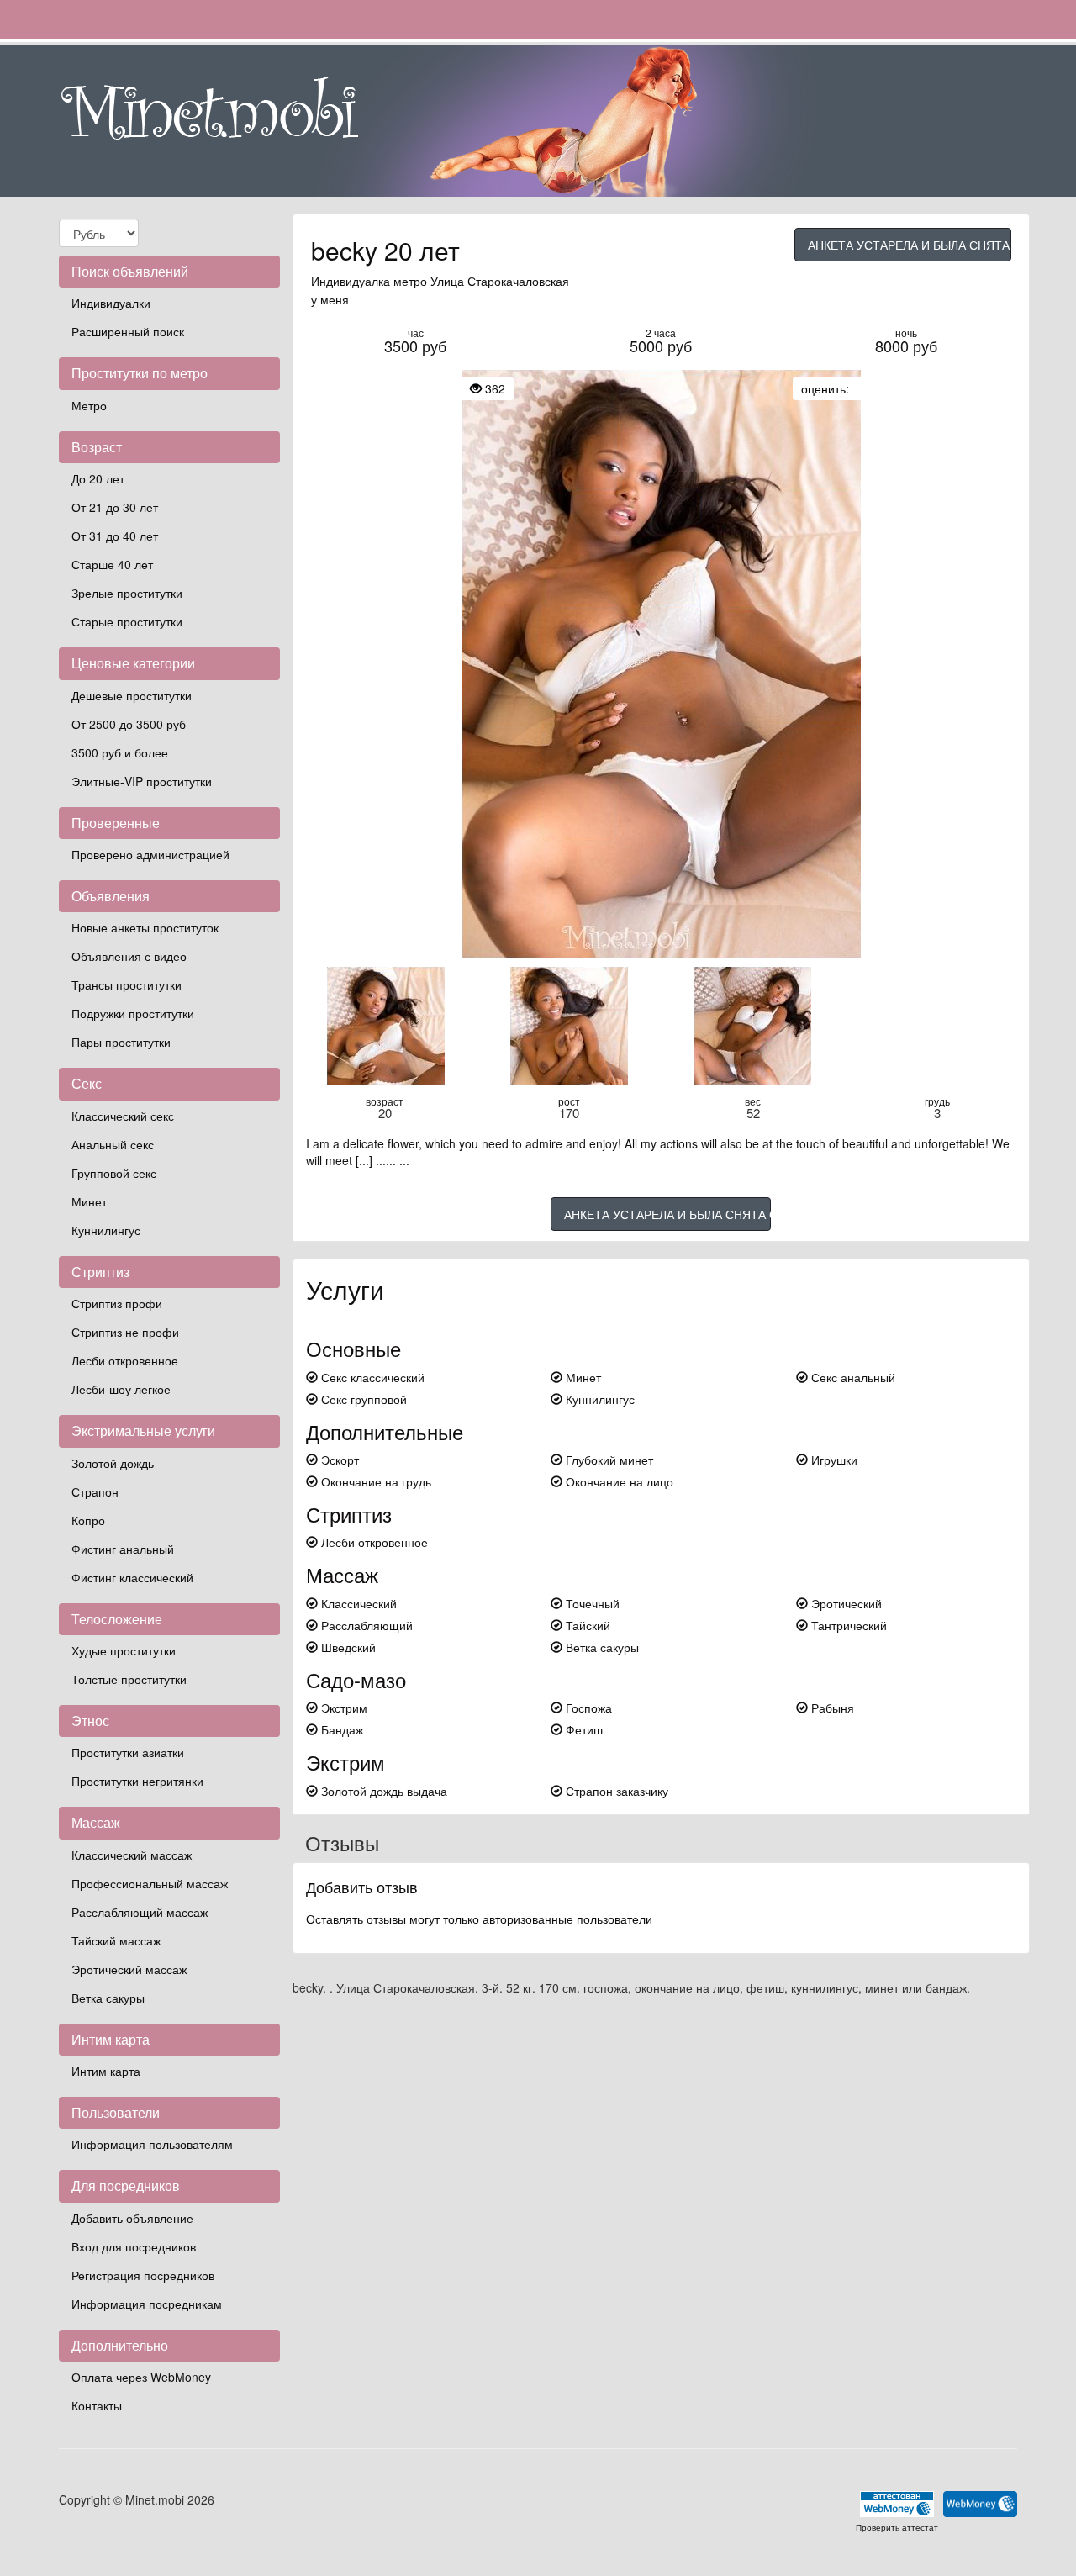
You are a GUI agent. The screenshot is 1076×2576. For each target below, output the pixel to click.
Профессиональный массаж (150, 1883)
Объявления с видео (129, 956)
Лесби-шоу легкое (121, 1389)
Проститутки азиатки (128, 1752)
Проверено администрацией (150, 854)
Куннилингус (106, 1230)
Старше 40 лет (112, 564)
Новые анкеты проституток (145, 927)
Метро (89, 405)
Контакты (97, 2405)
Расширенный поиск (128, 331)
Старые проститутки (127, 621)
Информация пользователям (152, 2144)
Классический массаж (132, 1855)
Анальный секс (113, 1144)
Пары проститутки (121, 1042)
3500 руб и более (120, 752)
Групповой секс (114, 1173)
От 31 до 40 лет (115, 536)
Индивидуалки (111, 303)
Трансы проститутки (127, 984)
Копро (88, 1520)
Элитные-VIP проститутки (142, 781)
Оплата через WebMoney (141, 2377)
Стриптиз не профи (125, 1332)
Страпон (95, 1491)
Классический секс (123, 1116)
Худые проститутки (124, 1650)
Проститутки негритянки (137, 1781)
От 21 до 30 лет (115, 507)
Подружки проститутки (133, 1013)
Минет (89, 1201)
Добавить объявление (132, 2218)
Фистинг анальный (123, 1549)
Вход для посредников (134, 2246)
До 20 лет (98, 478)
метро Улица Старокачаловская (481, 281)
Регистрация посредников (143, 2275)
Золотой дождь (113, 1463)
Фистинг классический (132, 1577)
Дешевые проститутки (132, 695)
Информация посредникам (147, 2304)
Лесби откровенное (125, 1360)
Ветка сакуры (108, 1998)
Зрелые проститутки (127, 593)
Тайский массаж (116, 1940)
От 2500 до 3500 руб (129, 724)
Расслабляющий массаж (140, 1912)
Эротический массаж (129, 1969)
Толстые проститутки (129, 1679)
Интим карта (106, 2071)
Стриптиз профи (117, 1303)
